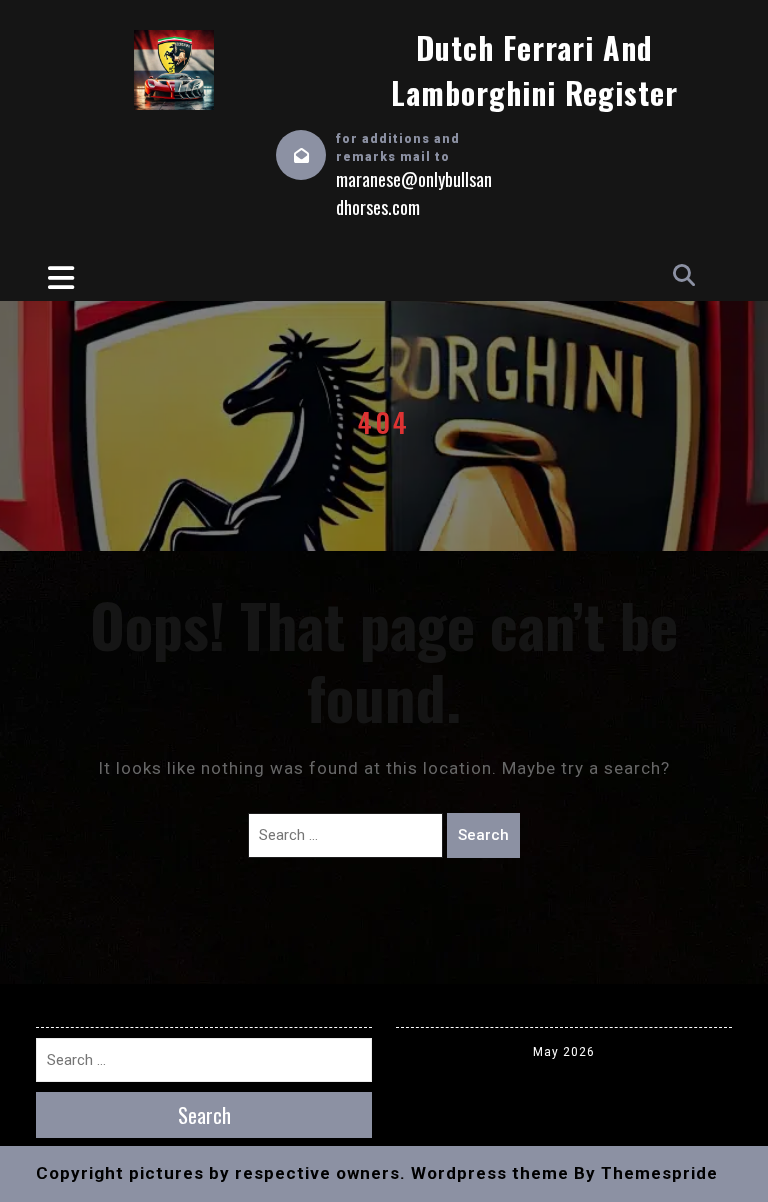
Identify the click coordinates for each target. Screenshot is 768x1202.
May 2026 (564, 1052)
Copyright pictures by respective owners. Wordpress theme (302, 1173)
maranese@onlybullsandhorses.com (414, 193)
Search (483, 835)
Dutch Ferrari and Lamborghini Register (534, 70)
